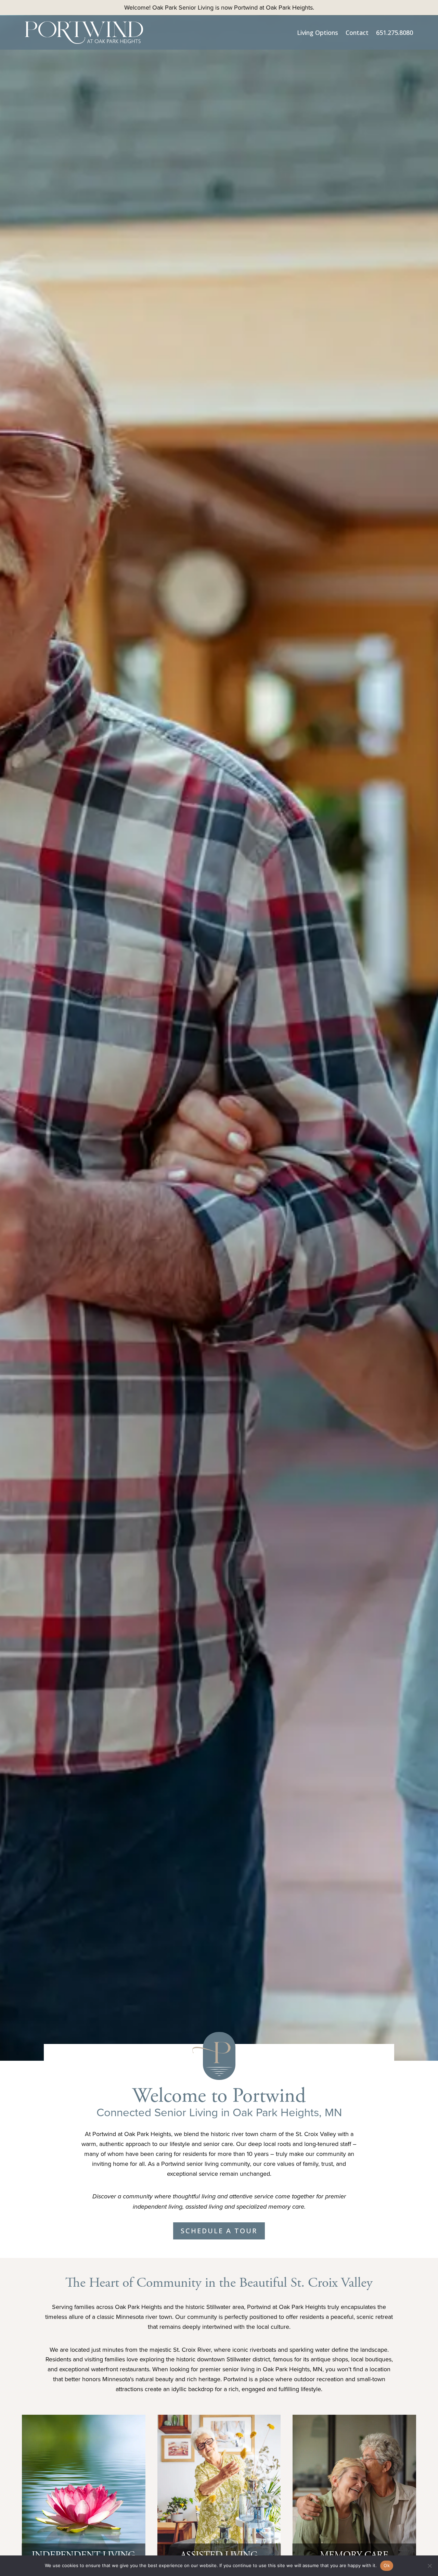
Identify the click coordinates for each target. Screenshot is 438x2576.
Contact (357, 33)
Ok (387, 2565)
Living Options (318, 33)
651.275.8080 (395, 33)
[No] (429, 2566)
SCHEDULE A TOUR (219, 2231)
